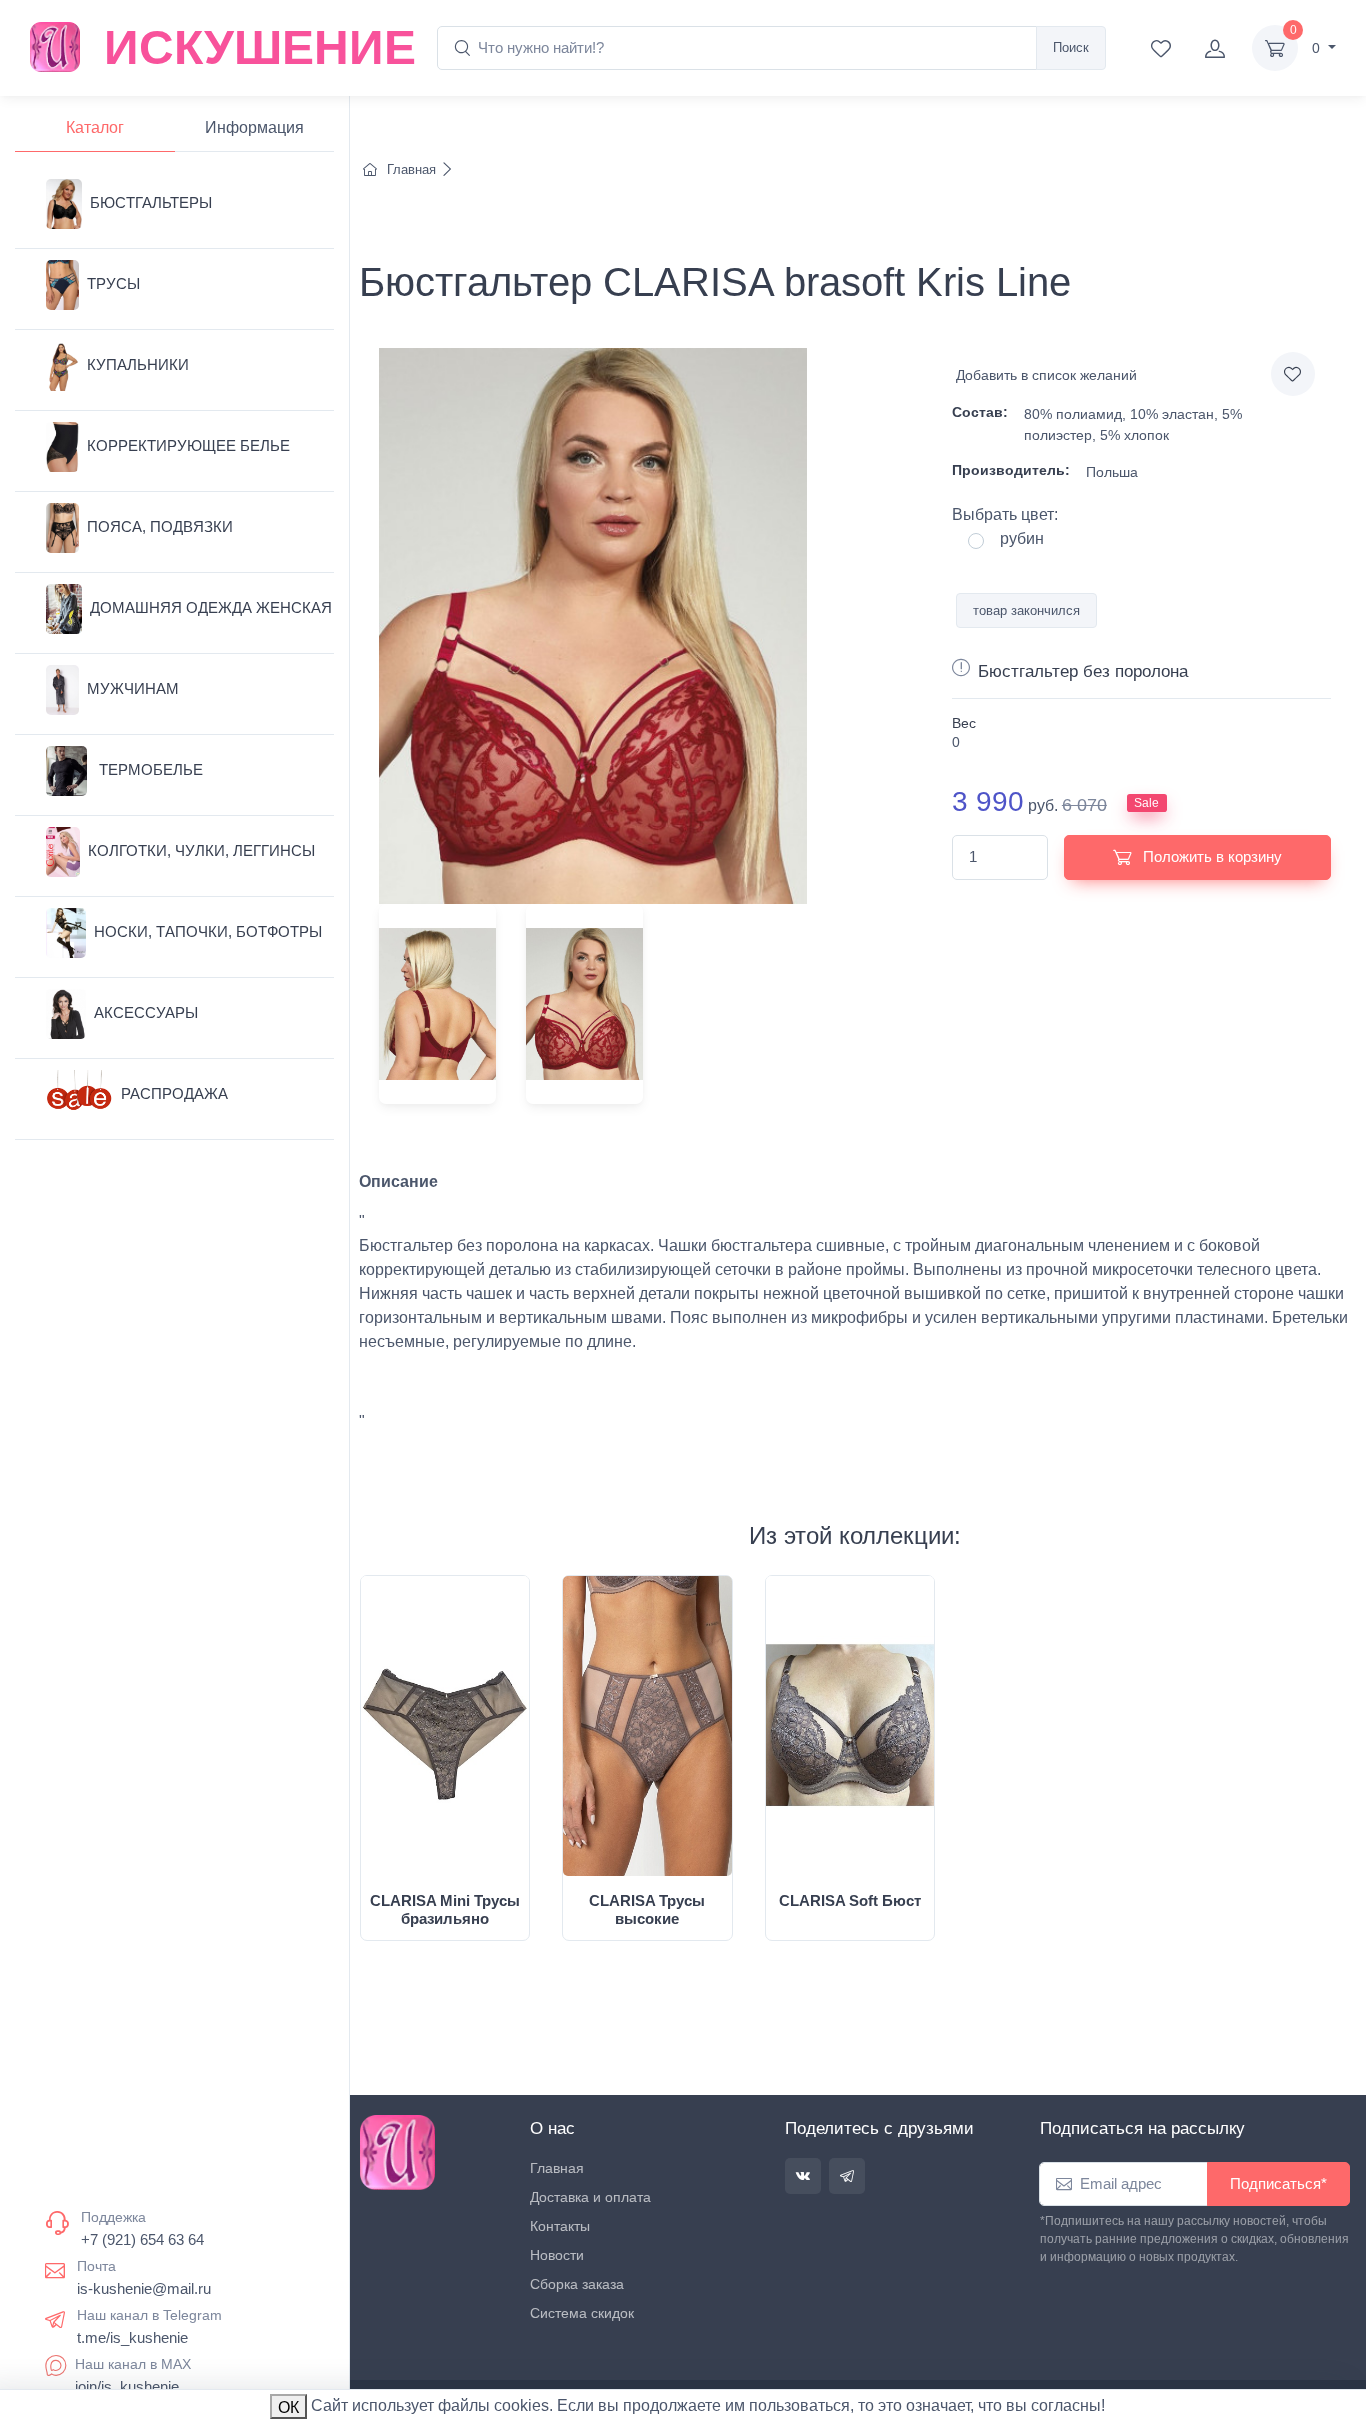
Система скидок (582, 2313)
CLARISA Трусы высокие (647, 1909)
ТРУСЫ (113, 283)
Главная (411, 169)
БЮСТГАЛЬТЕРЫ (151, 202)
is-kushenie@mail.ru (144, 2288)
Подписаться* (1278, 2183)
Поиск (1071, 47)
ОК (288, 2407)
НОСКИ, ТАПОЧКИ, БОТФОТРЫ (208, 931)
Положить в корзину (1210, 856)
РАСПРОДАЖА (174, 1093)
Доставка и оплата (590, 2197)
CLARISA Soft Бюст (850, 1900)
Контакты (560, 2226)
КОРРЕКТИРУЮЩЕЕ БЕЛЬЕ (188, 445)
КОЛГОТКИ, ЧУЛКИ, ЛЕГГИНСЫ (201, 850)
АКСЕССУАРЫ (146, 1012)
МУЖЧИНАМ (133, 688)
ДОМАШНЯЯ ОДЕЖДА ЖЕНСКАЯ (211, 607)
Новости (557, 2255)
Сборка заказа (577, 2284)
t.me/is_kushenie (132, 2337)
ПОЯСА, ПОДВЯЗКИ (160, 526)
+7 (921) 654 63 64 (142, 2239)
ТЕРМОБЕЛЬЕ (149, 769)
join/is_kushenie (127, 2386)
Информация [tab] (254, 127)
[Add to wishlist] (1293, 374)
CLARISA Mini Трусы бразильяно (445, 1909)
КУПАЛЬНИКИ (138, 364)
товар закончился (1026, 610)
